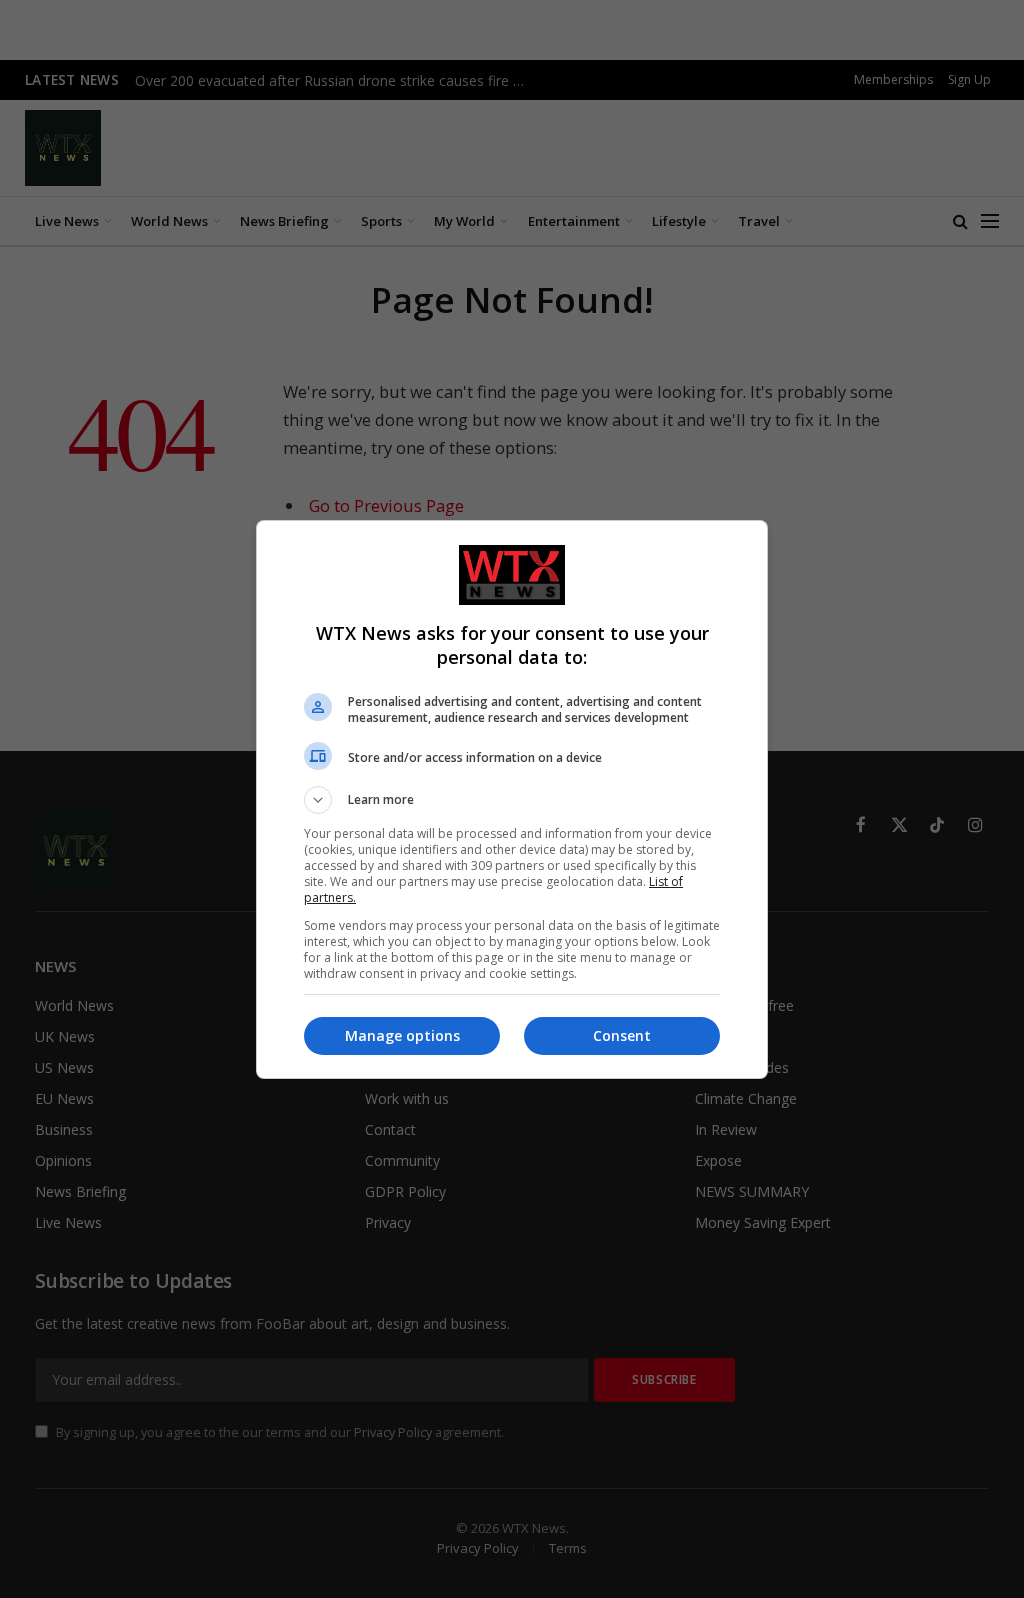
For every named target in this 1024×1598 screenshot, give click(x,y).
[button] (512, 800)
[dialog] (512, 799)
